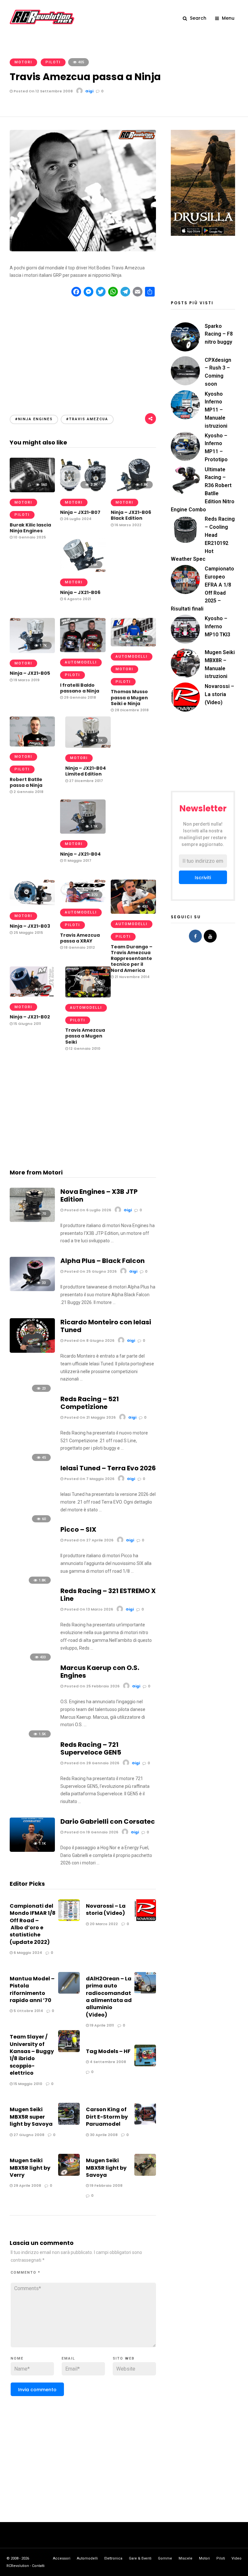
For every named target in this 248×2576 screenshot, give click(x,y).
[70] (32, 1220)
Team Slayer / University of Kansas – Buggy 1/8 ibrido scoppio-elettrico (32, 2055)
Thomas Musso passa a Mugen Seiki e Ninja (129, 697)
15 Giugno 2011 (27, 1024)
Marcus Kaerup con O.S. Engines (100, 1672)
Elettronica (113, 2558)
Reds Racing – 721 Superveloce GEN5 (91, 1748)
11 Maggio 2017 (77, 860)
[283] (88, 996)
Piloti (53, 62)
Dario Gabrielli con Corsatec (108, 1821)
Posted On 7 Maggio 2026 (89, 1479)
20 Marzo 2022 (103, 1924)
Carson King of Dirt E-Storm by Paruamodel (107, 2117)
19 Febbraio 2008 (106, 2185)
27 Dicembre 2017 (86, 781)
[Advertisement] (83, 350)
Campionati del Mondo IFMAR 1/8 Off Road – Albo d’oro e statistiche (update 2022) (33, 1924)
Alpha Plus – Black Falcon (103, 1261)
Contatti (38, 2566)
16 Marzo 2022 (128, 525)
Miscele (186, 2558)
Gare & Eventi (140, 2558)
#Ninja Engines (34, 419)
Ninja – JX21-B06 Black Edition (131, 515)
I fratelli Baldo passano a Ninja (80, 688)
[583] (83, 651)
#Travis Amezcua (87, 419)
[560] (32, 491)
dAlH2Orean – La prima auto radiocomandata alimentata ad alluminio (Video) (109, 1997)
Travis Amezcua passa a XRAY (80, 938)
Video (237, 2558)
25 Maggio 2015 (28, 933)
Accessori (62, 2558)
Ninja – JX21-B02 (30, 1017)
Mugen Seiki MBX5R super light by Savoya (31, 2117)
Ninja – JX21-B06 (80, 592)
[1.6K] (83, 570)
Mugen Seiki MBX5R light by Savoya (106, 2168)
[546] (32, 745)
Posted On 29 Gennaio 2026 (91, 1763)
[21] (32, 1351)
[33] (32, 1289)
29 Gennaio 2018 (79, 697)
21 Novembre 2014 (132, 977)
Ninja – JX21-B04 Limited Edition (86, 771)
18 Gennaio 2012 (79, 947)
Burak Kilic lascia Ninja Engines (30, 528)
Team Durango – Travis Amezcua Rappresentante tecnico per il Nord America (132, 959)
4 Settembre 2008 (107, 2062)
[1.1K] (88, 746)
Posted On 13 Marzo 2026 (88, 1609)
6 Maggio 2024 (27, 1953)
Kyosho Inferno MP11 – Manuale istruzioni (216, 410)
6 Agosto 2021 (77, 599)
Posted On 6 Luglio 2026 (87, 1210)
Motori (23, 62)
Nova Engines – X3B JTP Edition (99, 1195)
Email (68, 2358)
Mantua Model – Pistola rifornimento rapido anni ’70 (32, 1989)
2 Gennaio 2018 (28, 792)
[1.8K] (133, 491)
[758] (32, 904)
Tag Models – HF (108, 2051)
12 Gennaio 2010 (84, 1048)
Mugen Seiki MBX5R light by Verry (30, 2168)
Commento (26, 2273)
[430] (133, 912)
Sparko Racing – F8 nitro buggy (219, 334)
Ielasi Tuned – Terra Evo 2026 (108, 1468)
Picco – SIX (78, 1529)
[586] (133, 645)
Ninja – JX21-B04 (80, 854)
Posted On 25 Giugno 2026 (90, 1271)
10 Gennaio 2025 (29, 537)
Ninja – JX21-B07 (80, 512)
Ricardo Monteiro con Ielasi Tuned (106, 1326)
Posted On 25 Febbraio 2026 (91, 1686)
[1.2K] (32, 995)
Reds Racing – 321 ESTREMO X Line (108, 1595)
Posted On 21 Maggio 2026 (89, 1417)
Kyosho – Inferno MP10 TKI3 (217, 626)
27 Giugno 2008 (28, 2135)
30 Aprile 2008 (103, 2135)
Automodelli (132, 657)
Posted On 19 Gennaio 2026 (91, 1832)
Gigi (89, 91)
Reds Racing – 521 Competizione (90, 1403)
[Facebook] (195, 936)
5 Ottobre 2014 (28, 2011)
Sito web (124, 2358)
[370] (83, 901)
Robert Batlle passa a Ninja (26, 782)
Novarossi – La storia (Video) (106, 1909)
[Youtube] (210, 936)
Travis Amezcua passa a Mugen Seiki (85, 1036)
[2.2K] (83, 491)
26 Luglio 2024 (77, 519)
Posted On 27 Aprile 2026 (88, 1540)
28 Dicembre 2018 (131, 710)
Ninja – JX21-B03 (30, 926)
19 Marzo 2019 (26, 680)
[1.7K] (32, 652)
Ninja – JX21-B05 (30, 673)
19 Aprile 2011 (101, 2025)
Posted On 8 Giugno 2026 (89, 1340)
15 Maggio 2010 (27, 2084)
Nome (17, 2358)
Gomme (165, 2558)
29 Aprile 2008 (27, 2185)
